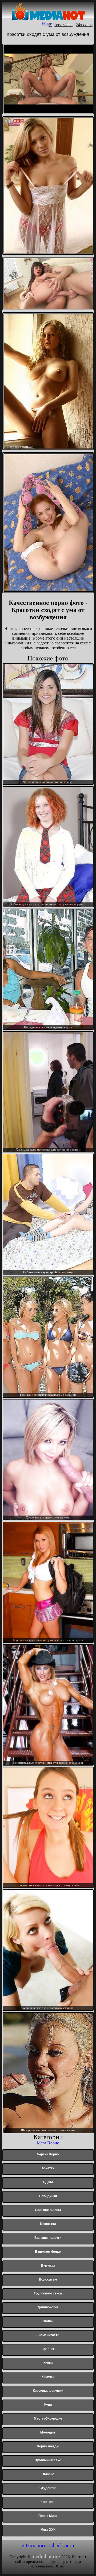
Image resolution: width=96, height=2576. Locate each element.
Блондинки (48, 2196)
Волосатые (48, 2279)
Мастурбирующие (48, 2419)
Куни (48, 2405)
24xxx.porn (34, 2545)
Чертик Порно (48, 2154)
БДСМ (48, 2182)
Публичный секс (48, 2460)
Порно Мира (48, 2516)
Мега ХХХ (48, 2530)
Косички (48, 2377)
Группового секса (48, 2293)
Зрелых (48, 2349)
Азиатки (48, 2168)
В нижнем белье (48, 2252)
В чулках (48, 2266)
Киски (48, 2363)
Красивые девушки (48, 2391)
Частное (48, 2502)
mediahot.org (46, 2556)
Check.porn (62, 2545)
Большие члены (48, 2210)
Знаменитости (48, 2335)
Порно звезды (48, 2446)
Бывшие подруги (48, 2238)
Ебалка (48, 23)
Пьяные (48, 2474)
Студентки (48, 2488)
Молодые (48, 2432)
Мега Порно (48, 2143)
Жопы (48, 2321)
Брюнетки (48, 2224)
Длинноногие (48, 2307)
